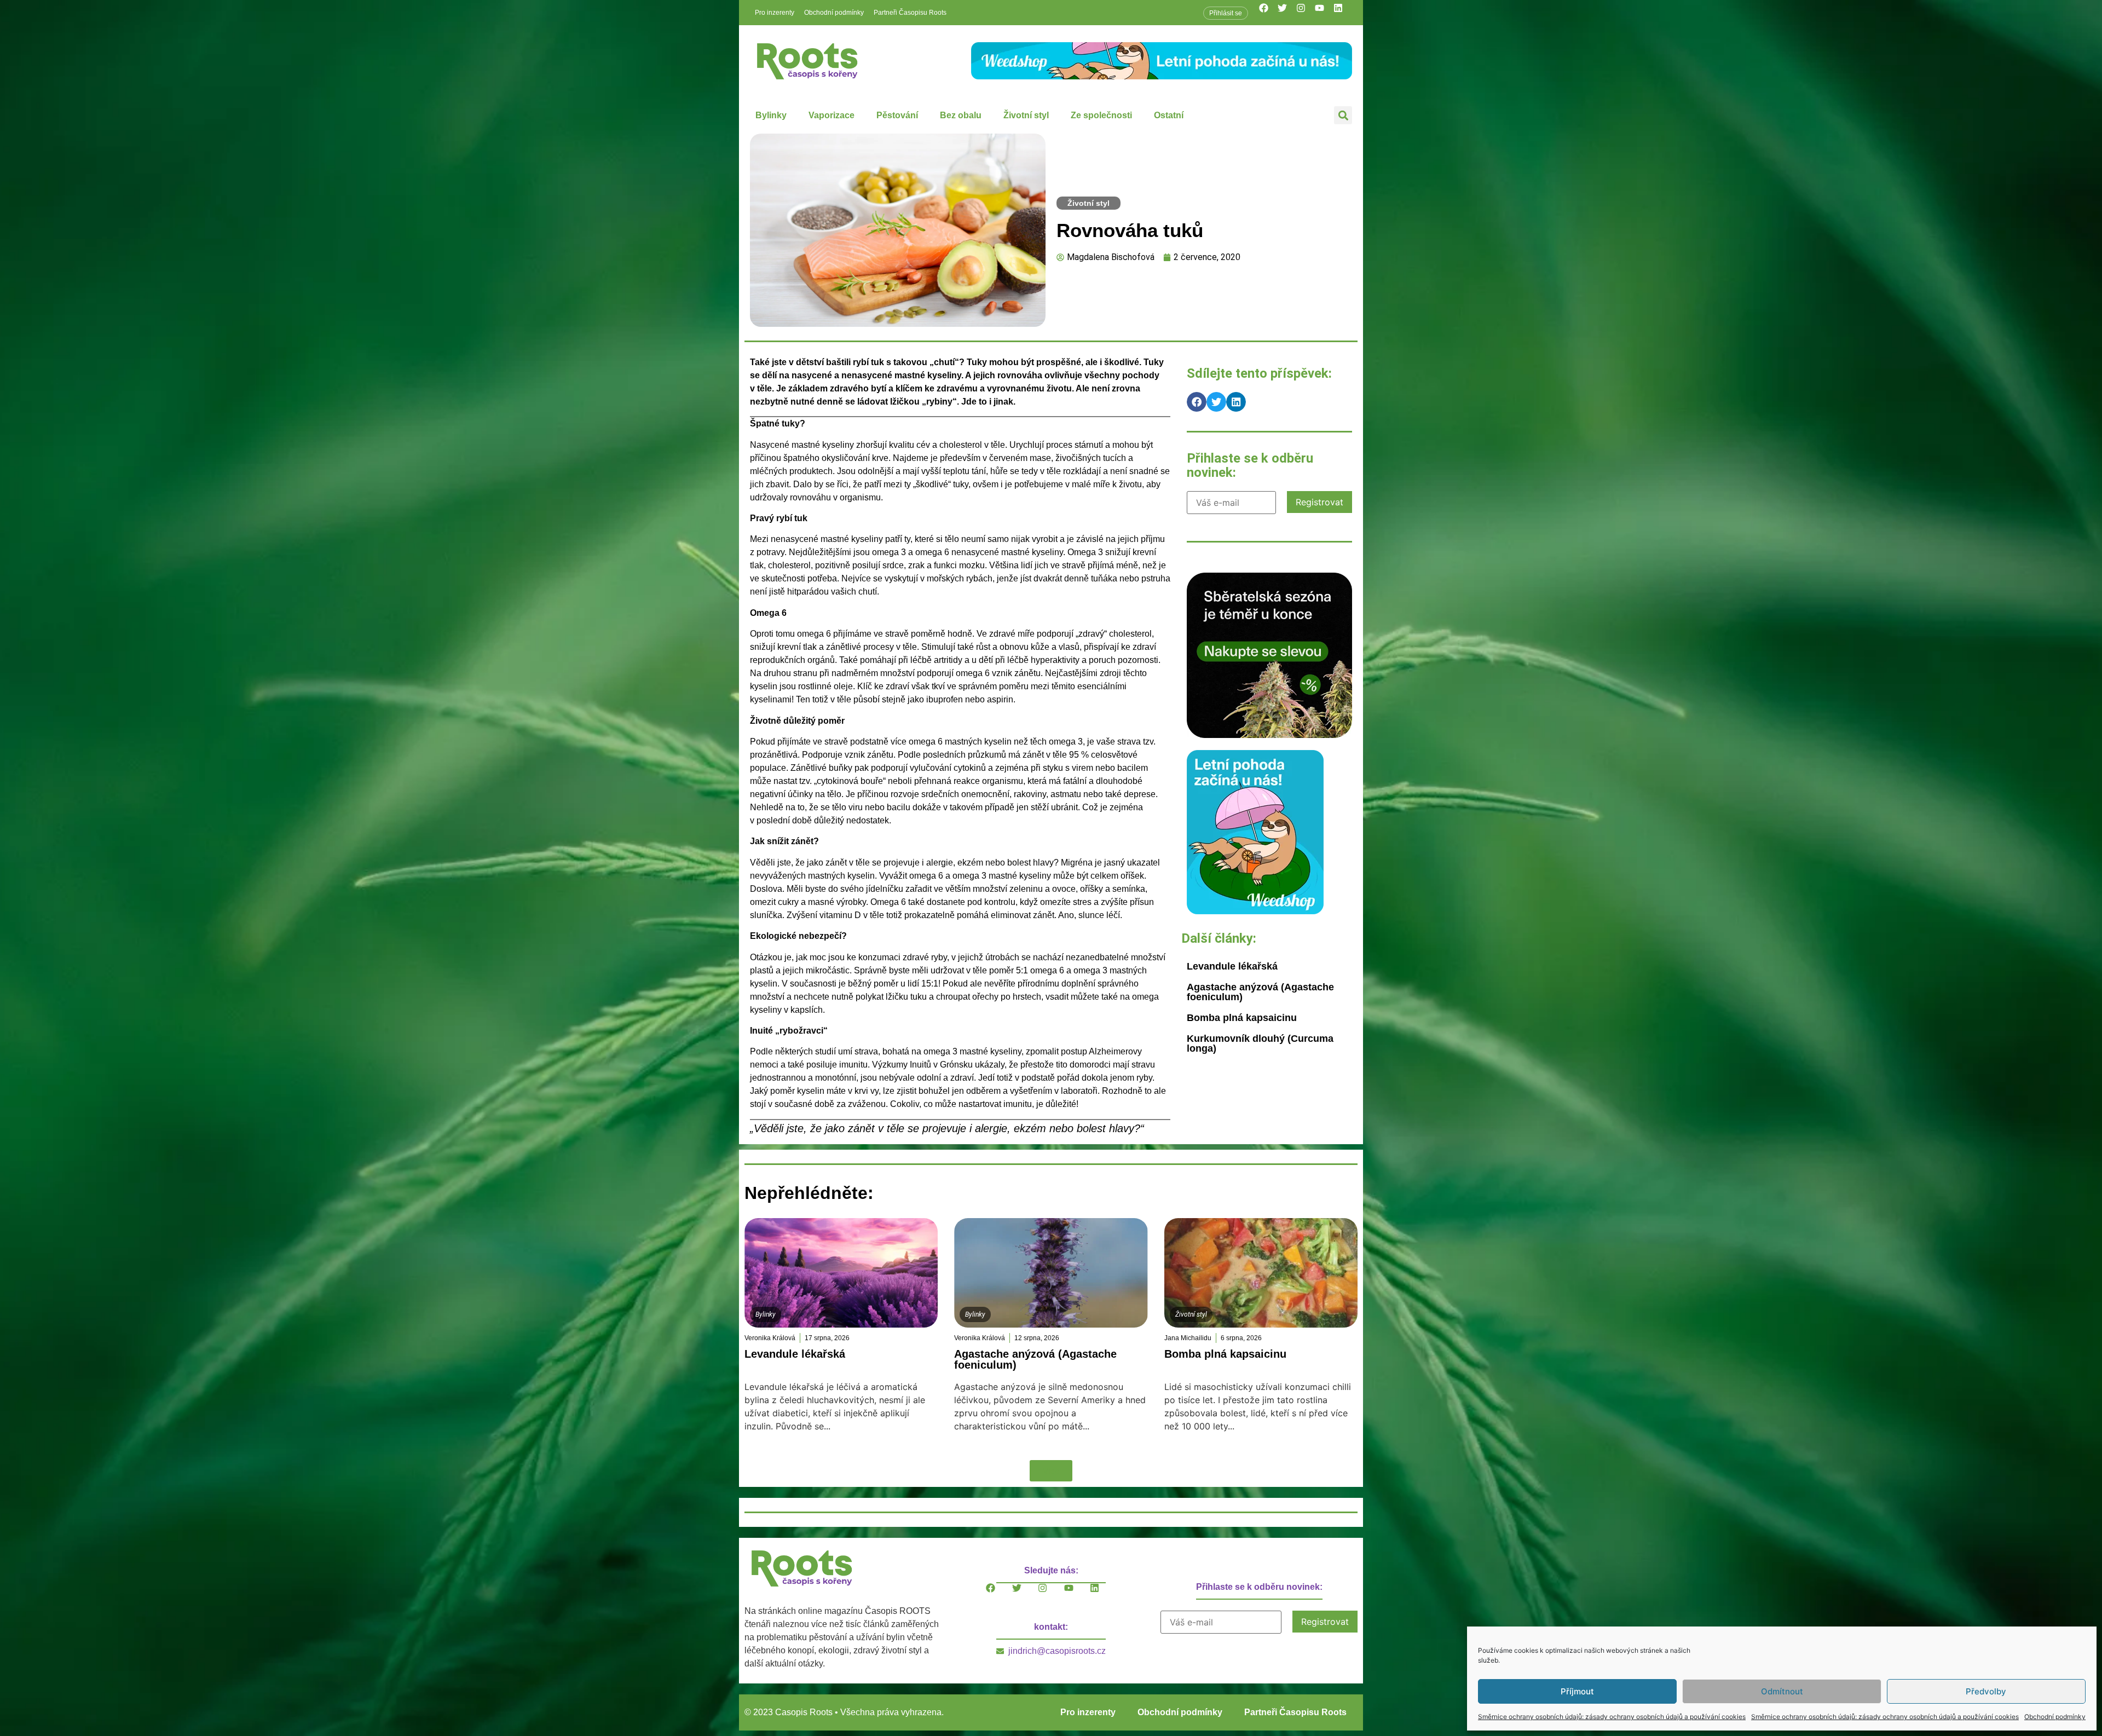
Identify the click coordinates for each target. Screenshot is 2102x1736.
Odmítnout (1782, 1691)
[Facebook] (1268, 13)
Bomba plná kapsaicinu (1242, 1018)
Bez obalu (961, 115)
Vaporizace (831, 115)
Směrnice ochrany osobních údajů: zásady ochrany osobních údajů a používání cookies (1612, 1717)
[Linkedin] (1343, 13)
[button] (1343, 115)
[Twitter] (1287, 13)
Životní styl (1026, 115)
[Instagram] (1306, 13)
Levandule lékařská (1232, 966)
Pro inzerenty (775, 13)
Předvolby (1986, 1691)
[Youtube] (1324, 13)
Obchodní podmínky (2055, 1717)
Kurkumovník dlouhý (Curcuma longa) (1260, 1043)
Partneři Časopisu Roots (910, 13)
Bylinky (771, 115)
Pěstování (897, 115)
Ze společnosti (1101, 115)
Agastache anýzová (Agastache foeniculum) (1260, 992)
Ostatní (1169, 115)
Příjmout (1577, 1691)
